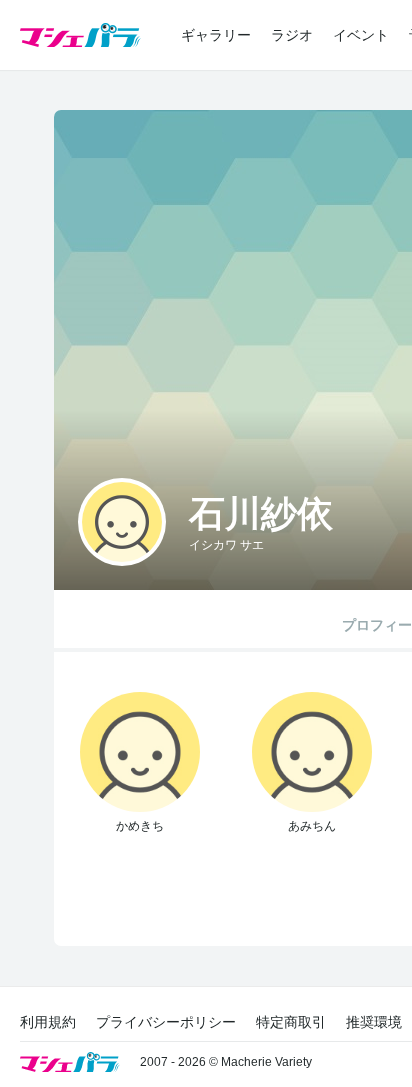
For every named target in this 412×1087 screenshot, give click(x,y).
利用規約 (48, 1022)
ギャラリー (216, 35)
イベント (361, 35)
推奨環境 (374, 1022)
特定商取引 (291, 1022)
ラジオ (292, 35)
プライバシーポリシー (166, 1022)
